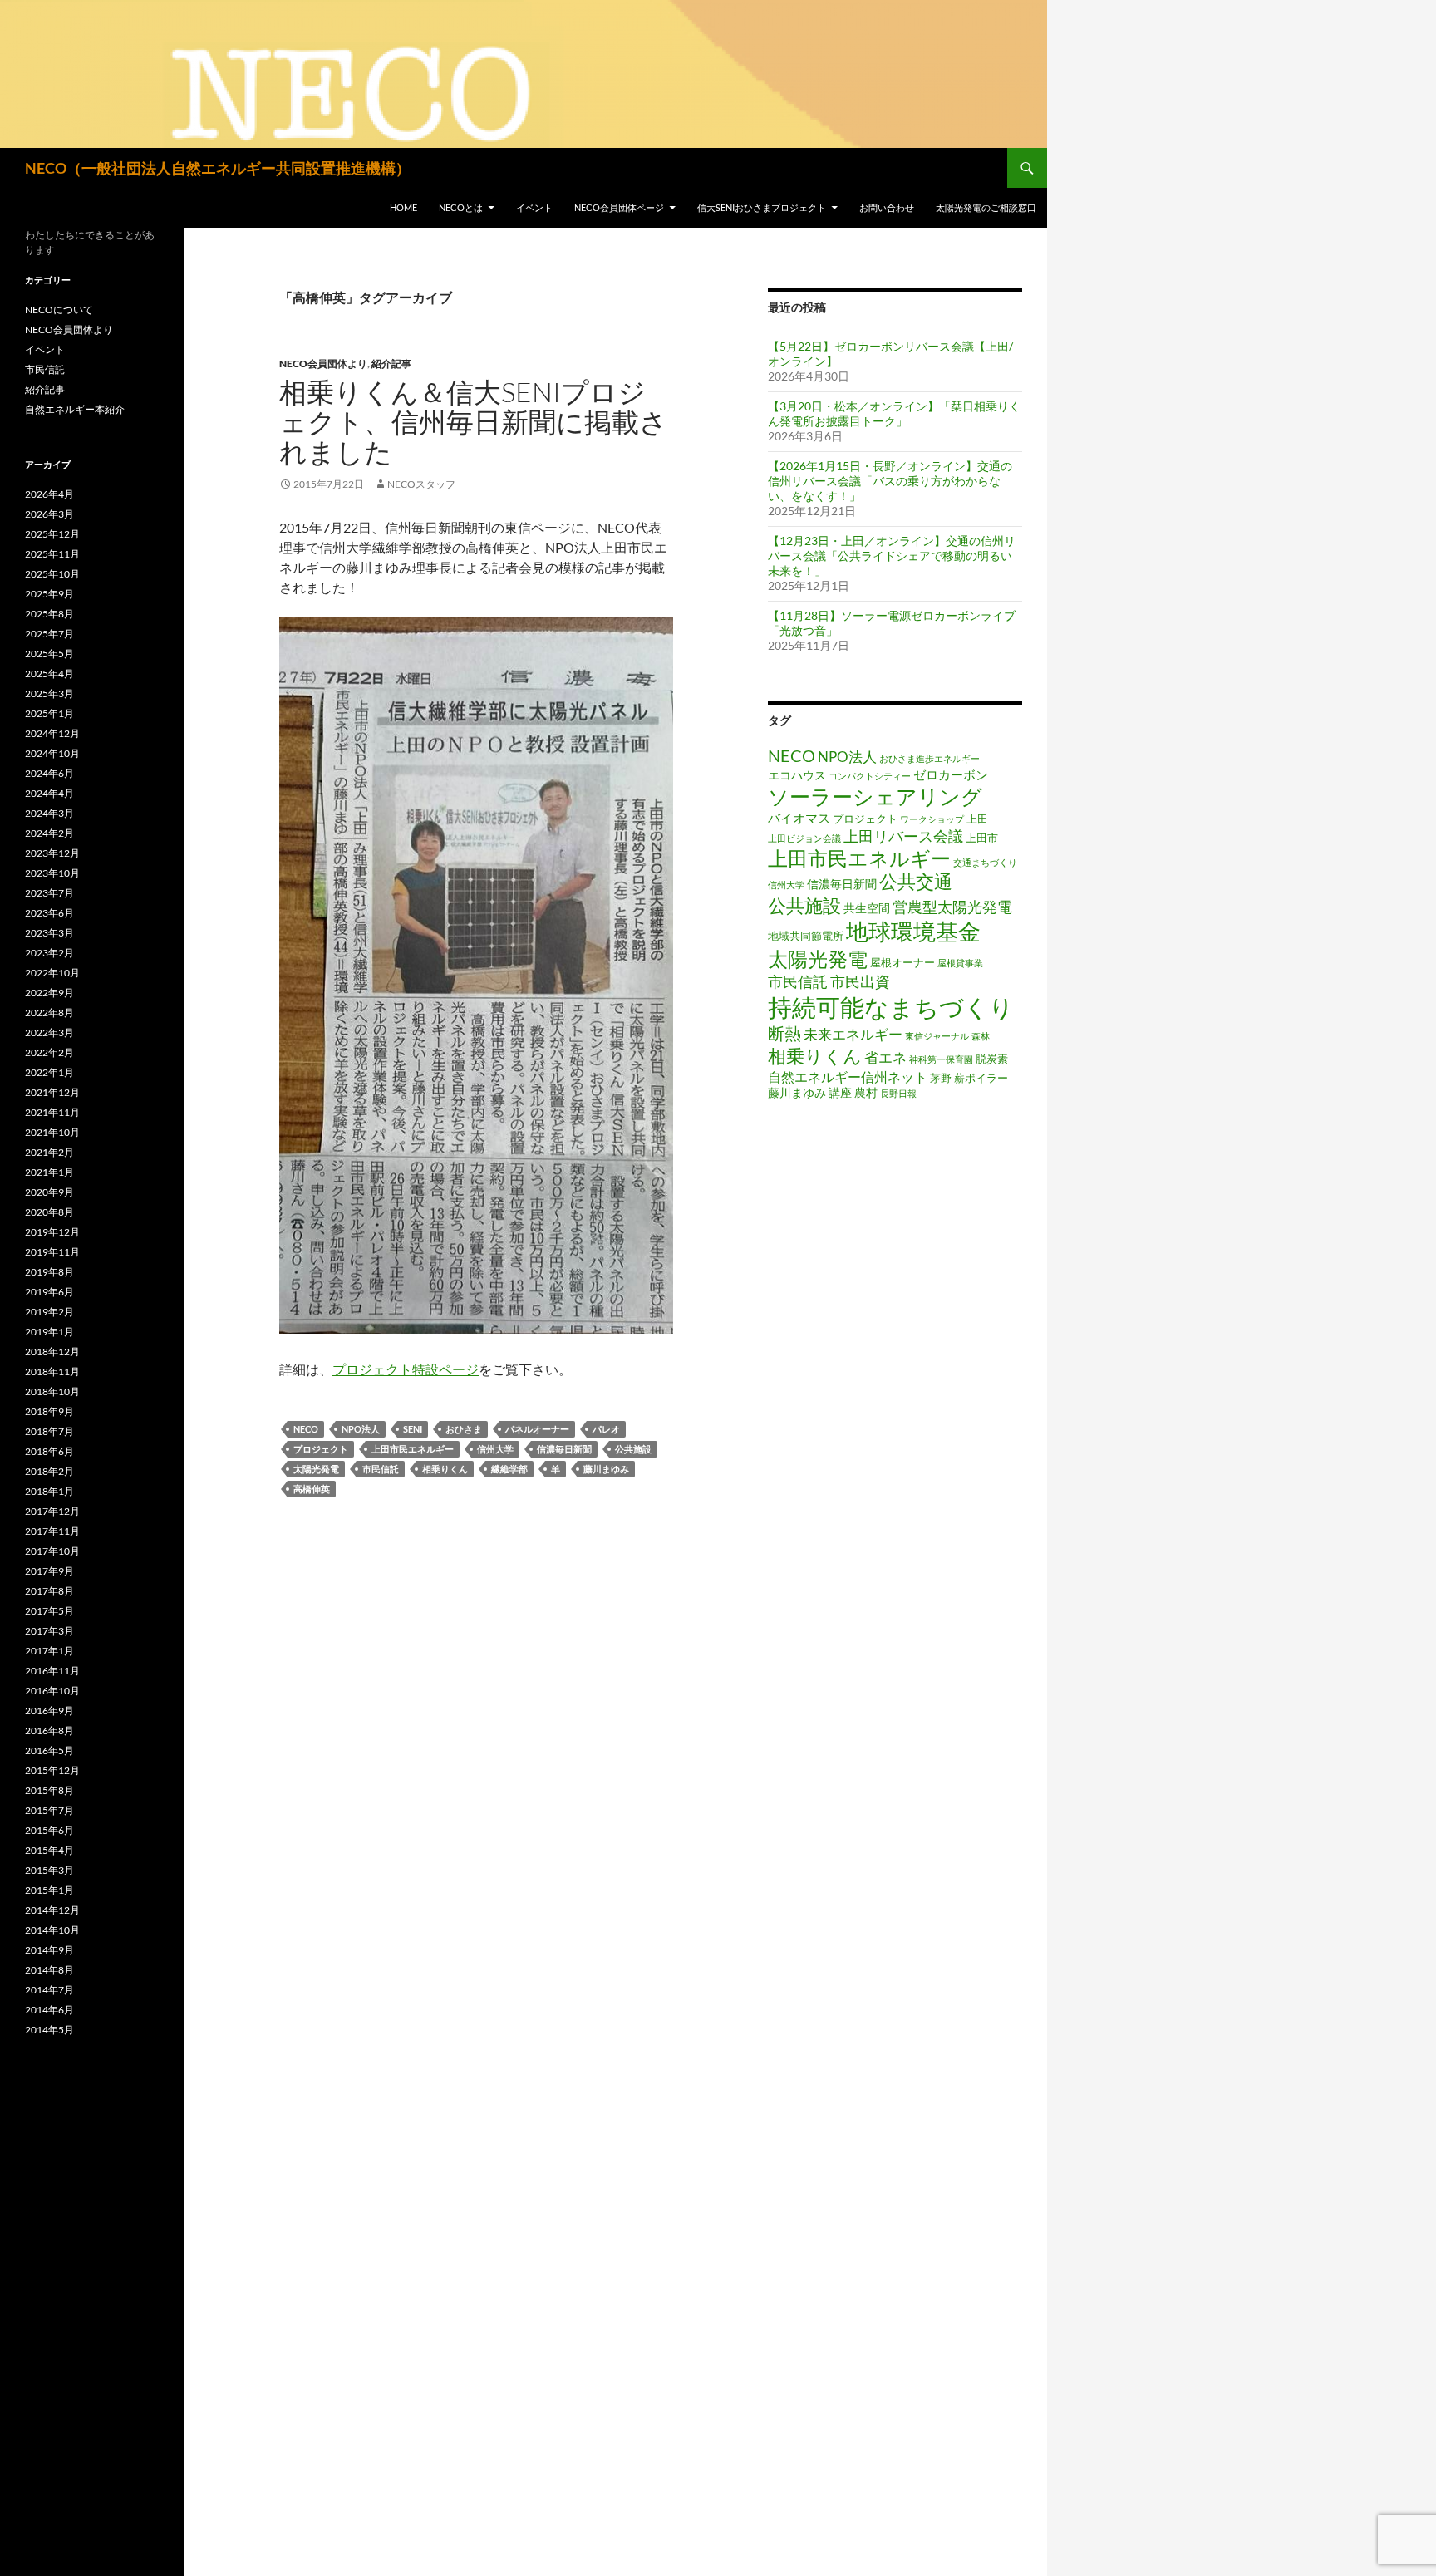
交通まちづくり (985, 862)
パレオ (606, 1429)
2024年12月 (52, 733)
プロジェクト (321, 1449)
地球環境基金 (913, 931)
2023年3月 (49, 933)
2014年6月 (49, 2010)
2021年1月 (49, 1172)
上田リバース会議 (903, 836)
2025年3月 (49, 693)
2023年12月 (52, 853)
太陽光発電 (316, 1469)
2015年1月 (49, 1890)
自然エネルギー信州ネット (848, 1077)
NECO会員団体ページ (619, 207)
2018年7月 (49, 1431)
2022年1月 (49, 1072)
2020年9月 (49, 1192)
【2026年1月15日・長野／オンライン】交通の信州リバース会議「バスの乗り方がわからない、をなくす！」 (890, 481)
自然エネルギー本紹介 (75, 409)
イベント (534, 207)
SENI (413, 1429)
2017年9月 (49, 1571)
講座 (840, 1092)
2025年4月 (49, 673)
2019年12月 (52, 1232)
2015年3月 (49, 1870)
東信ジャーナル (937, 1036)
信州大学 (495, 1449)
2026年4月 (49, 494)
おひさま (464, 1429)
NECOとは (461, 207)
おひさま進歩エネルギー (929, 758)
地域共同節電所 (806, 936)
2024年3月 (49, 813)
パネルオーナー (537, 1429)
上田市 (982, 838)
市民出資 (860, 981)
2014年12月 (52, 1910)
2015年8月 (49, 1790)
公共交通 (916, 882)
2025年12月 (52, 534)
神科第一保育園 (941, 1059)
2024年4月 (49, 793)
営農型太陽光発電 (952, 907)
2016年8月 (49, 1730)
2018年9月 (49, 1411)
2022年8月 (49, 1013)
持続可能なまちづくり (891, 1007)
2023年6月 (49, 913)
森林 (981, 1036)
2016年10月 (52, 1691)
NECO (306, 1429)
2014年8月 (49, 1970)
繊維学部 (509, 1469)
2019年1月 (49, 1332)
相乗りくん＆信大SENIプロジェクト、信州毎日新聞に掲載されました (473, 422)
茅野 (941, 1078)
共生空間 (867, 908)
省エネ (885, 1057)
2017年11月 (52, 1531)
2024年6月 (49, 773)
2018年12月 (52, 1352)
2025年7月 (49, 634)
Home (403, 207)
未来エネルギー (853, 1034)
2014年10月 (52, 1930)
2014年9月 (49, 1950)
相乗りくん (445, 1469)
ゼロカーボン (951, 774)
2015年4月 (49, 1850)
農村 (866, 1092)
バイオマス (799, 818)
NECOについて (59, 310)
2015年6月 (49, 1830)
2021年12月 (52, 1092)
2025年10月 (52, 574)
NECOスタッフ (421, 484)
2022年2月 (49, 1052)
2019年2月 (49, 1312)
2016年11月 (52, 1671)
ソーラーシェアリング (875, 796)
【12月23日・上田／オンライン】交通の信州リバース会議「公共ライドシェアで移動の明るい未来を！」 (892, 556)
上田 (977, 819)
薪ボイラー (981, 1078)
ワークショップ (932, 819)
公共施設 (633, 1449)
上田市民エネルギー (413, 1449)
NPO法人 (361, 1429)
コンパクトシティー (870, 776)
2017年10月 (52, 1551)
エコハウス (797, 775)
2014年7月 (49, 1990)
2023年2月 (49, 953)
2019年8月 (49, 1272)
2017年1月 (49, 1651)
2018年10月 (52, 1391)
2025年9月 (49, 594)
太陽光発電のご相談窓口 (986, 207)
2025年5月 (49, 654)
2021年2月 (49, 1152)
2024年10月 (52, 753)
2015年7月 (49, 1810)
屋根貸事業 (960, 963)
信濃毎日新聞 (564, 1449)
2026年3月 (49, 514)
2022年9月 (49, 993)
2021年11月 (52, 1112)
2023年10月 (52, 873)
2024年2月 (49, 833)
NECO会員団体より (323, 364)
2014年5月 (49, 2030)
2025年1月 (49, 713)
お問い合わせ (887, 207)
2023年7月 (49, 893)
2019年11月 (52, 1252)
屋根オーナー (902, 963)
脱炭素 (992, 1059)
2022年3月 (49, 1032)
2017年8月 (49, 1591)
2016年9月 (49, 1711)
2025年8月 (49, 614)
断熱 (784, 1033)
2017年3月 (49, 1631)
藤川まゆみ (606, 1469)
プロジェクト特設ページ (406, 1369)
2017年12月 (52, 1511)
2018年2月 (49, 1471)
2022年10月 (52, 973)
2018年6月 (49, 1451)
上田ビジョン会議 (804, 838)
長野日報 (898, 1093)
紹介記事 (391, 364)
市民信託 (381, 1469)
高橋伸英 (312, 1489)
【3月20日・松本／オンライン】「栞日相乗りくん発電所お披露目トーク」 (894, 413)
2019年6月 (49, 1292)
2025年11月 (52, 554)
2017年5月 (49, 1611)
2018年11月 (52, 1372)
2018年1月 (49, 1491)
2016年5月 (49, 1750)
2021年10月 (52, 1132)
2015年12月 (52, 1770)
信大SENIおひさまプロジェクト (762, 207)
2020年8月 (49, 1212)
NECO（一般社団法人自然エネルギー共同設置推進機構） (218, 168)
